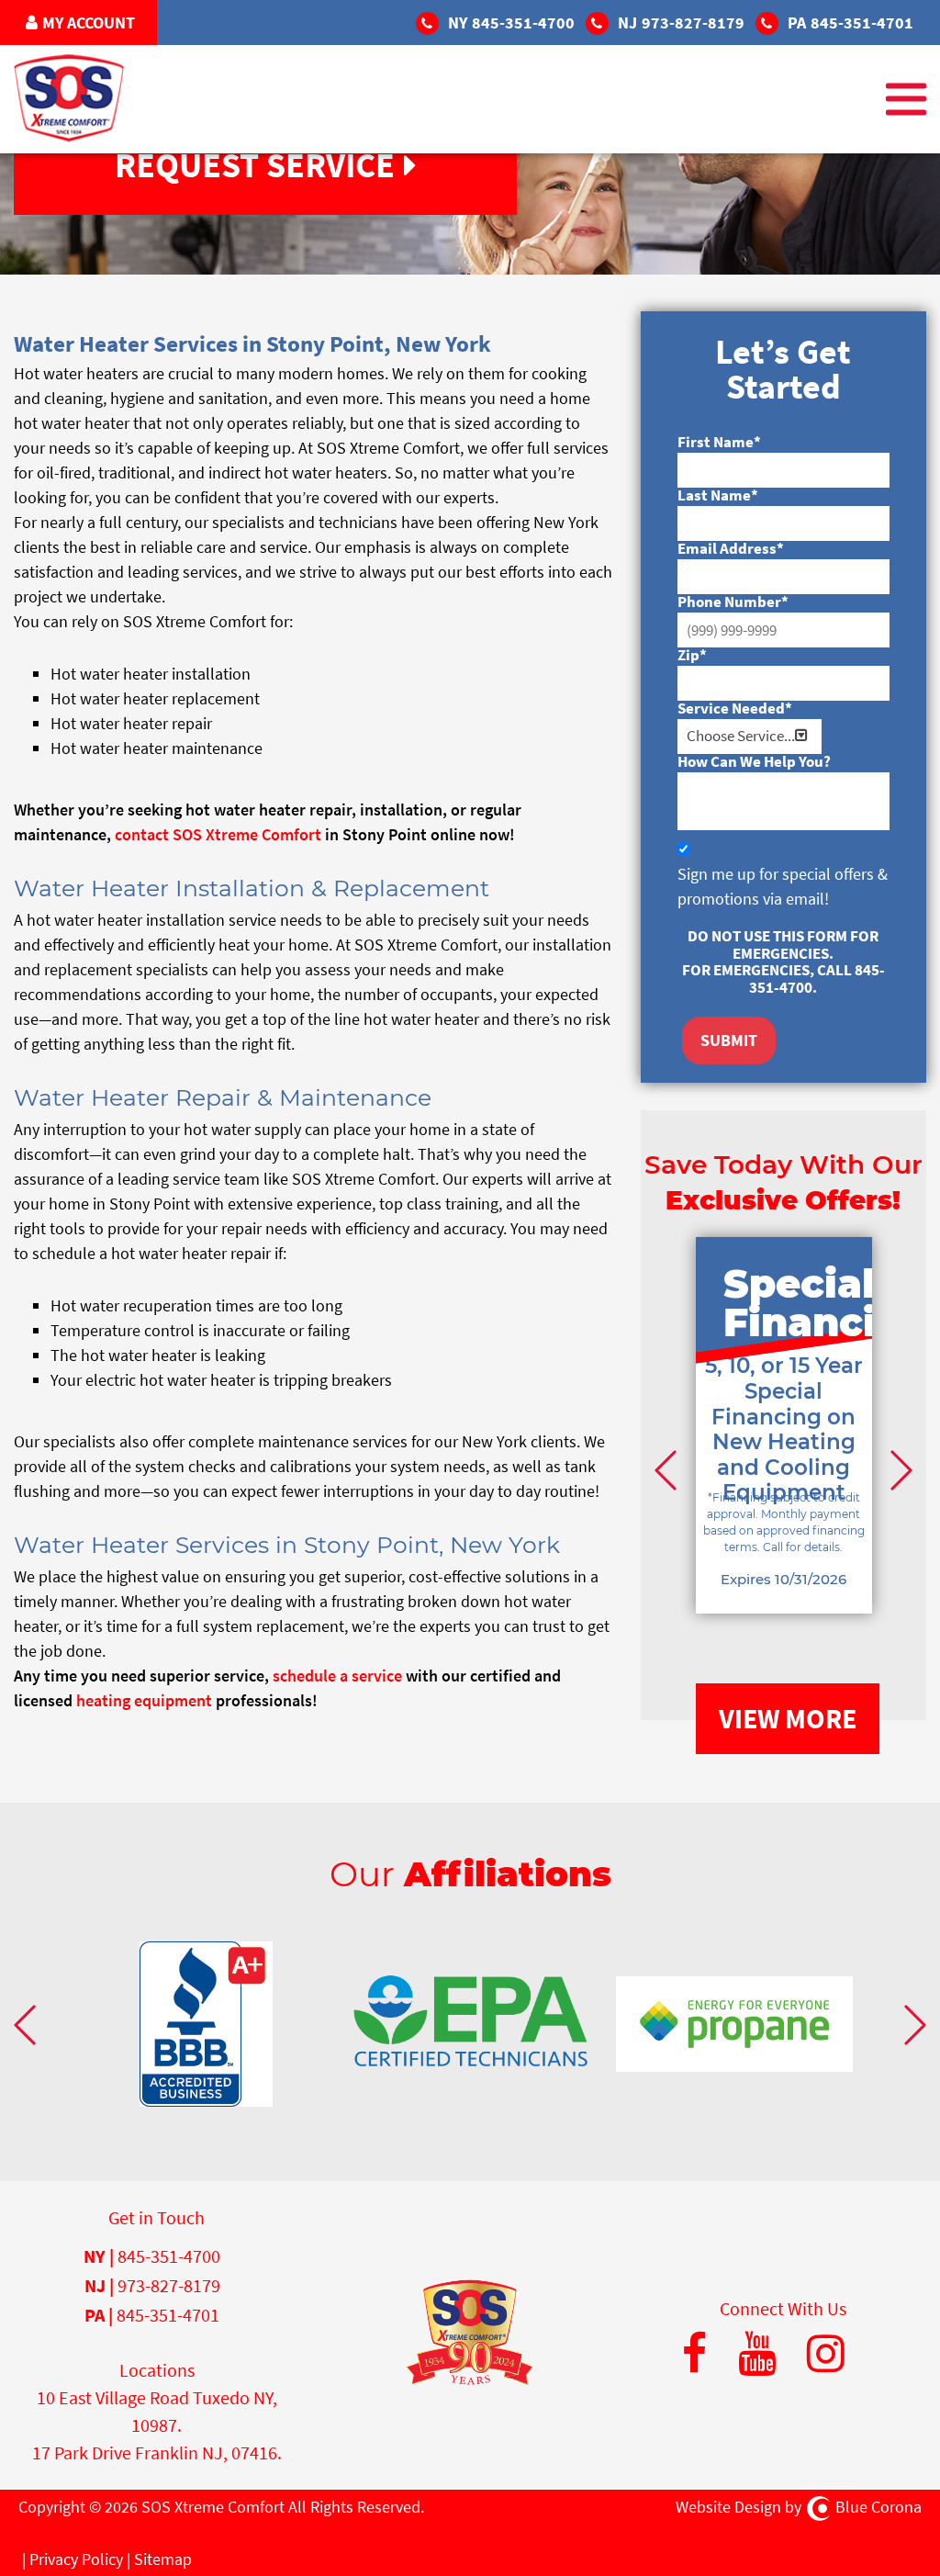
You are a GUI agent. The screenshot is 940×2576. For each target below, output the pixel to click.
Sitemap (163, 2559)
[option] (784, 1453)
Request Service (255, 165)
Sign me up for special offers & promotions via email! (783, 886)
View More (788, 1718)
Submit (729, 1040)
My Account (89, 22)
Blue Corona (878, 2507)
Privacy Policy (76, 2559)
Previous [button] (668, 1469)
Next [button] (899, 1469)
